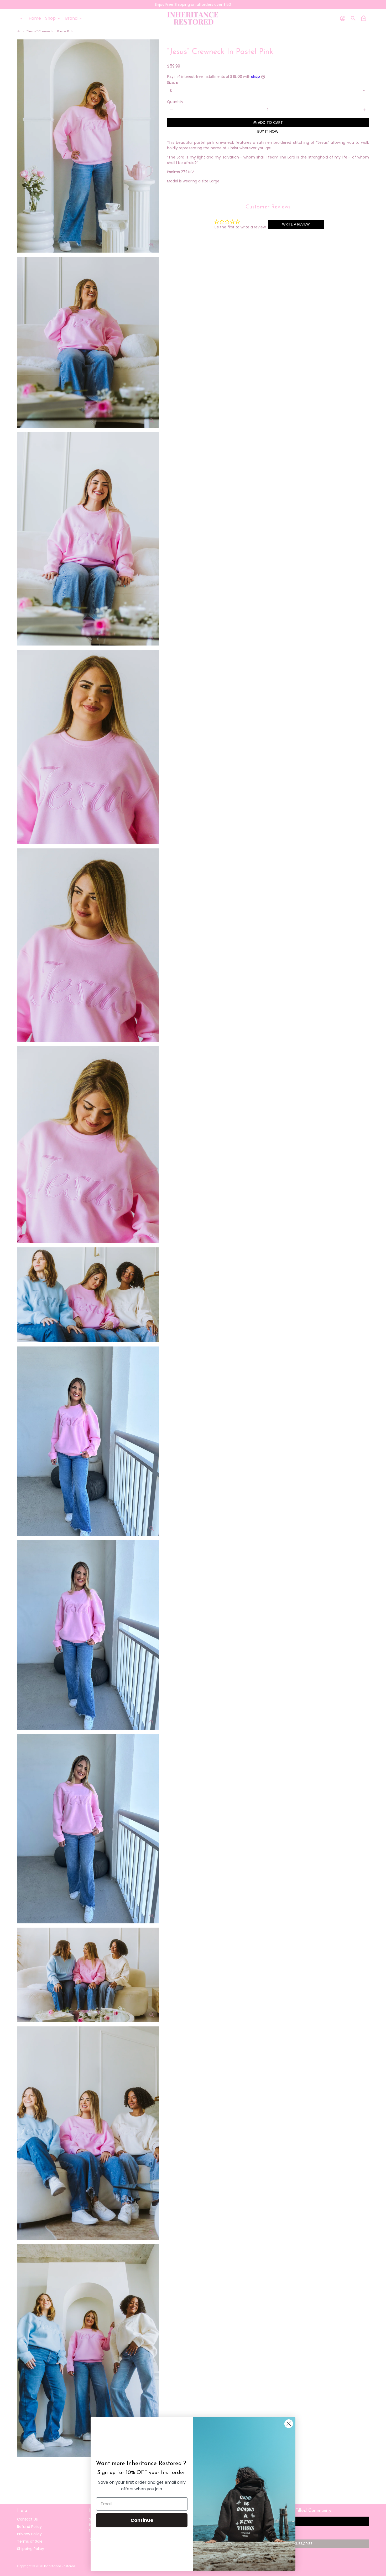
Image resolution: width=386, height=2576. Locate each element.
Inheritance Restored (60, 2566)
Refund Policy (29, 2527)
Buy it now (268, 131)
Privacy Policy (29, 2534)
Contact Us (27, 2519)
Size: (172, 83)
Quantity (175, 102)
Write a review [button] (296, 224)
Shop (53, 18)
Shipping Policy (31, 2549)
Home (35, 18)
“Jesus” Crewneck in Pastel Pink (50, 31)
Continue (142, 2520)
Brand (74, 18)
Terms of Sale (30, 2541)
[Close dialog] (289, 2424)
